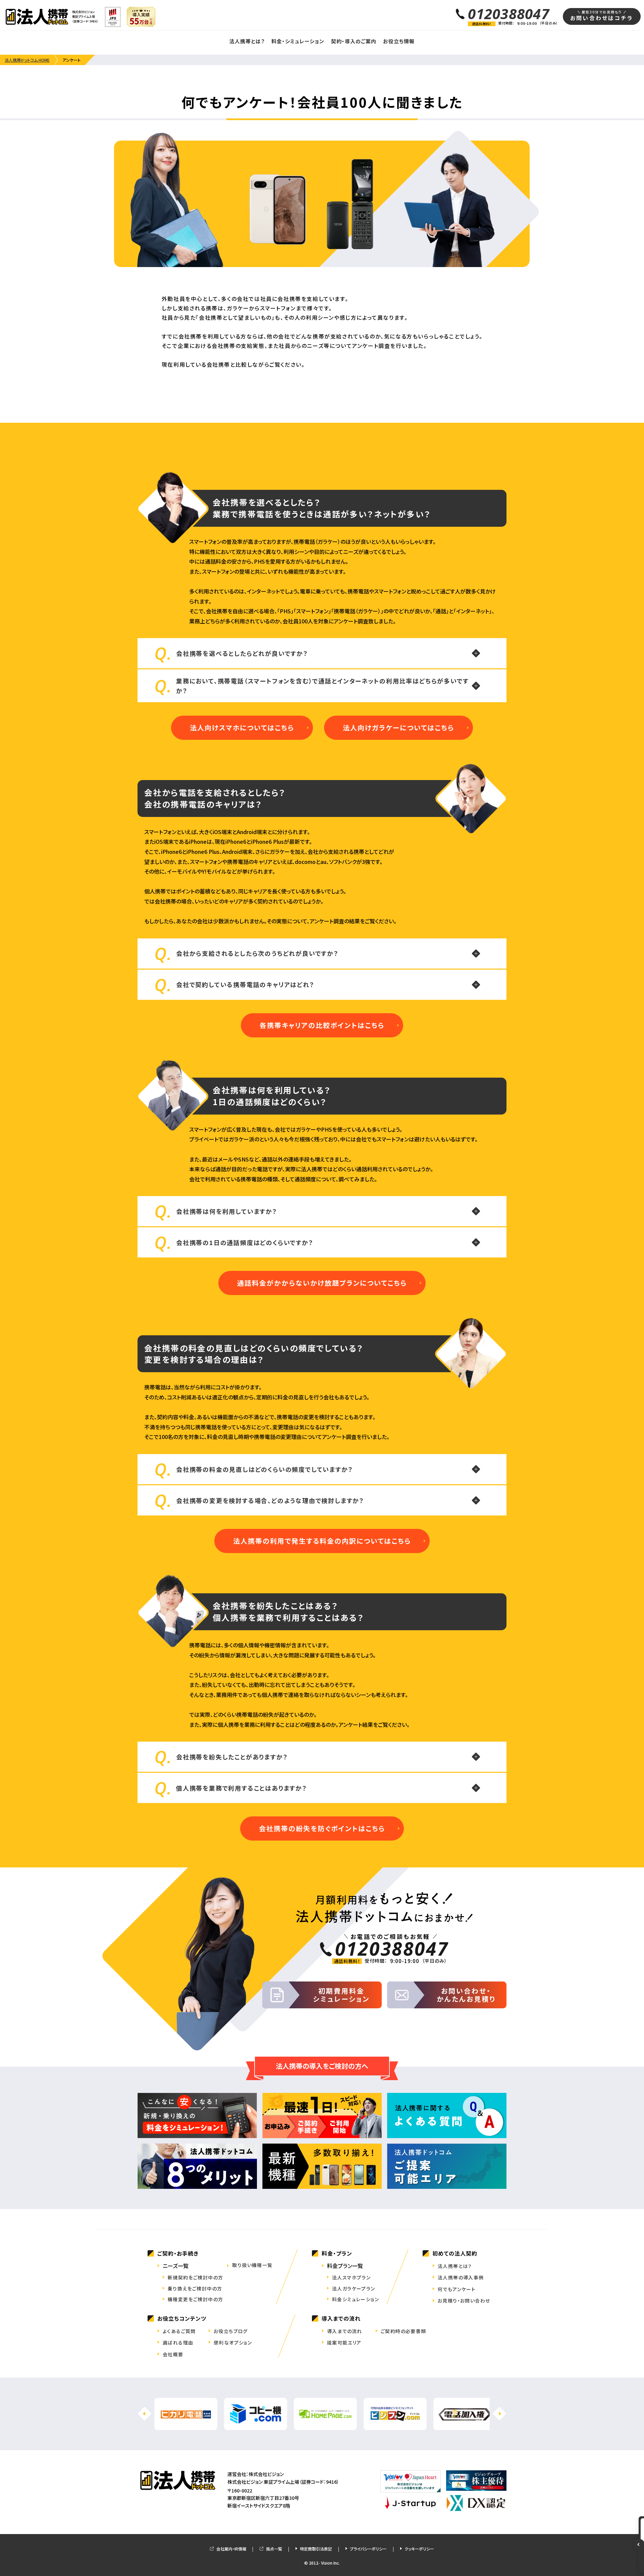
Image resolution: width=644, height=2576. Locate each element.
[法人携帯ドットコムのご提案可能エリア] (447, 2166)
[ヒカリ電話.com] (186, 2426)
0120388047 (509, 14)
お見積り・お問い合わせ (464, 2301)
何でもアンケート (457, 2289)
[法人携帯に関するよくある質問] (447, 2116)
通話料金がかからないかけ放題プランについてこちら (322, 1283)
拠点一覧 (274, 2549)
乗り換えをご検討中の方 (195, 2288)
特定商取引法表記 (316, 2549)
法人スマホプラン (351, 2277)
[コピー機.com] (256, 2426)
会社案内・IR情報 (231, 2549)
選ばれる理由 (178, 2342)
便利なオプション (233, 2342)
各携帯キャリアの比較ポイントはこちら (322, 1025)
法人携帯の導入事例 (461, 2277)
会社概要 (173, 2354)
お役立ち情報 (399, 41)
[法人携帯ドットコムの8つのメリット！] (197, 2166)
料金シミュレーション (356, 2299)
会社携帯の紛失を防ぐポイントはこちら (322, 1828)
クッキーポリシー (419, 2549)
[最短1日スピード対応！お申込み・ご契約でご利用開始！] (322, 2116)
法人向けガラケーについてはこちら (398, 728)
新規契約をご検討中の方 (195, 2277)
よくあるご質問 (179, 2331)
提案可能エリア (344, 2342)
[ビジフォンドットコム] (395, 2426)
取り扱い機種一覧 (252, 2265)
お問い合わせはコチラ (602, 16)
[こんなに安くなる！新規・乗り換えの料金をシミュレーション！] (197, 2116)
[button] (499, 2414)
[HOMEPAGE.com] (325, 2426)
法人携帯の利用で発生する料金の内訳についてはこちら (322, 1541)
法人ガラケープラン (354, 2288)
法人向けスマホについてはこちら (242, 728)
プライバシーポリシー (368, 2549)
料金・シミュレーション (298, 41)
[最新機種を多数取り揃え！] (322, 2166)
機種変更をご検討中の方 (195, 2299)
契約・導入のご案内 (354, 41)
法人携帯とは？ (247, 41)
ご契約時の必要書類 (404, 2331)
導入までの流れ (345, 2331)
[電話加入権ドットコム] (465, 2426)
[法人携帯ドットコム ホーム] (37, 17)
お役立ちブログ (231, 2331)
